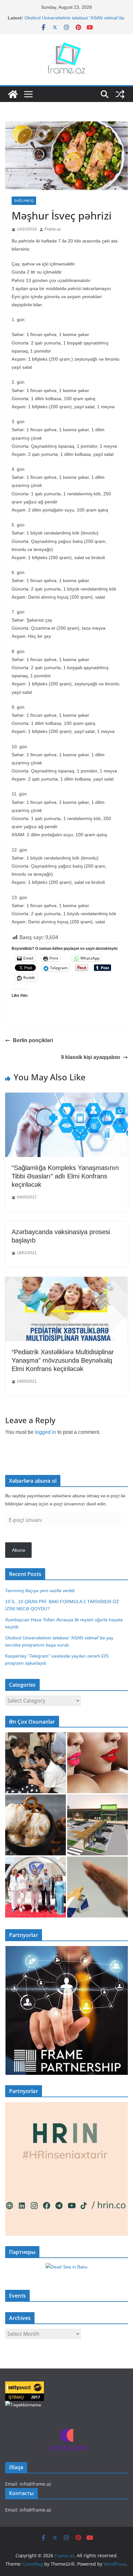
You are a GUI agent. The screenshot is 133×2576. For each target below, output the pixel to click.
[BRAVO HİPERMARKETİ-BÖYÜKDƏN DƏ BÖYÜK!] (97, 1825)
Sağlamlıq (24, 201)
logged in (46, 1432)
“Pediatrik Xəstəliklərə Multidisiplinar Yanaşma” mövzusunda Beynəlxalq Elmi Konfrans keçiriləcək (63, 1360)
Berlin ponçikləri (33, 1040)
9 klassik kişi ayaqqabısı (91, 1057)
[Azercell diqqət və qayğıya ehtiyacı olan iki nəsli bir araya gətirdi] (36, 1763)
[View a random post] (120, 94)
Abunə (19, 1550)
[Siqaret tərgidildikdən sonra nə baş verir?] (97, 1887)
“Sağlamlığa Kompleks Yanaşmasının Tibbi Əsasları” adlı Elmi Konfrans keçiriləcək (65, 1176)
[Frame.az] (13, 94)
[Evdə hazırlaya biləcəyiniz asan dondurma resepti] (36, 1825)
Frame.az (53, 229)
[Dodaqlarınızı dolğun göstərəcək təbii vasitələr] (97, 1763)
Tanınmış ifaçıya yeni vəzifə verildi (40, 1591)
